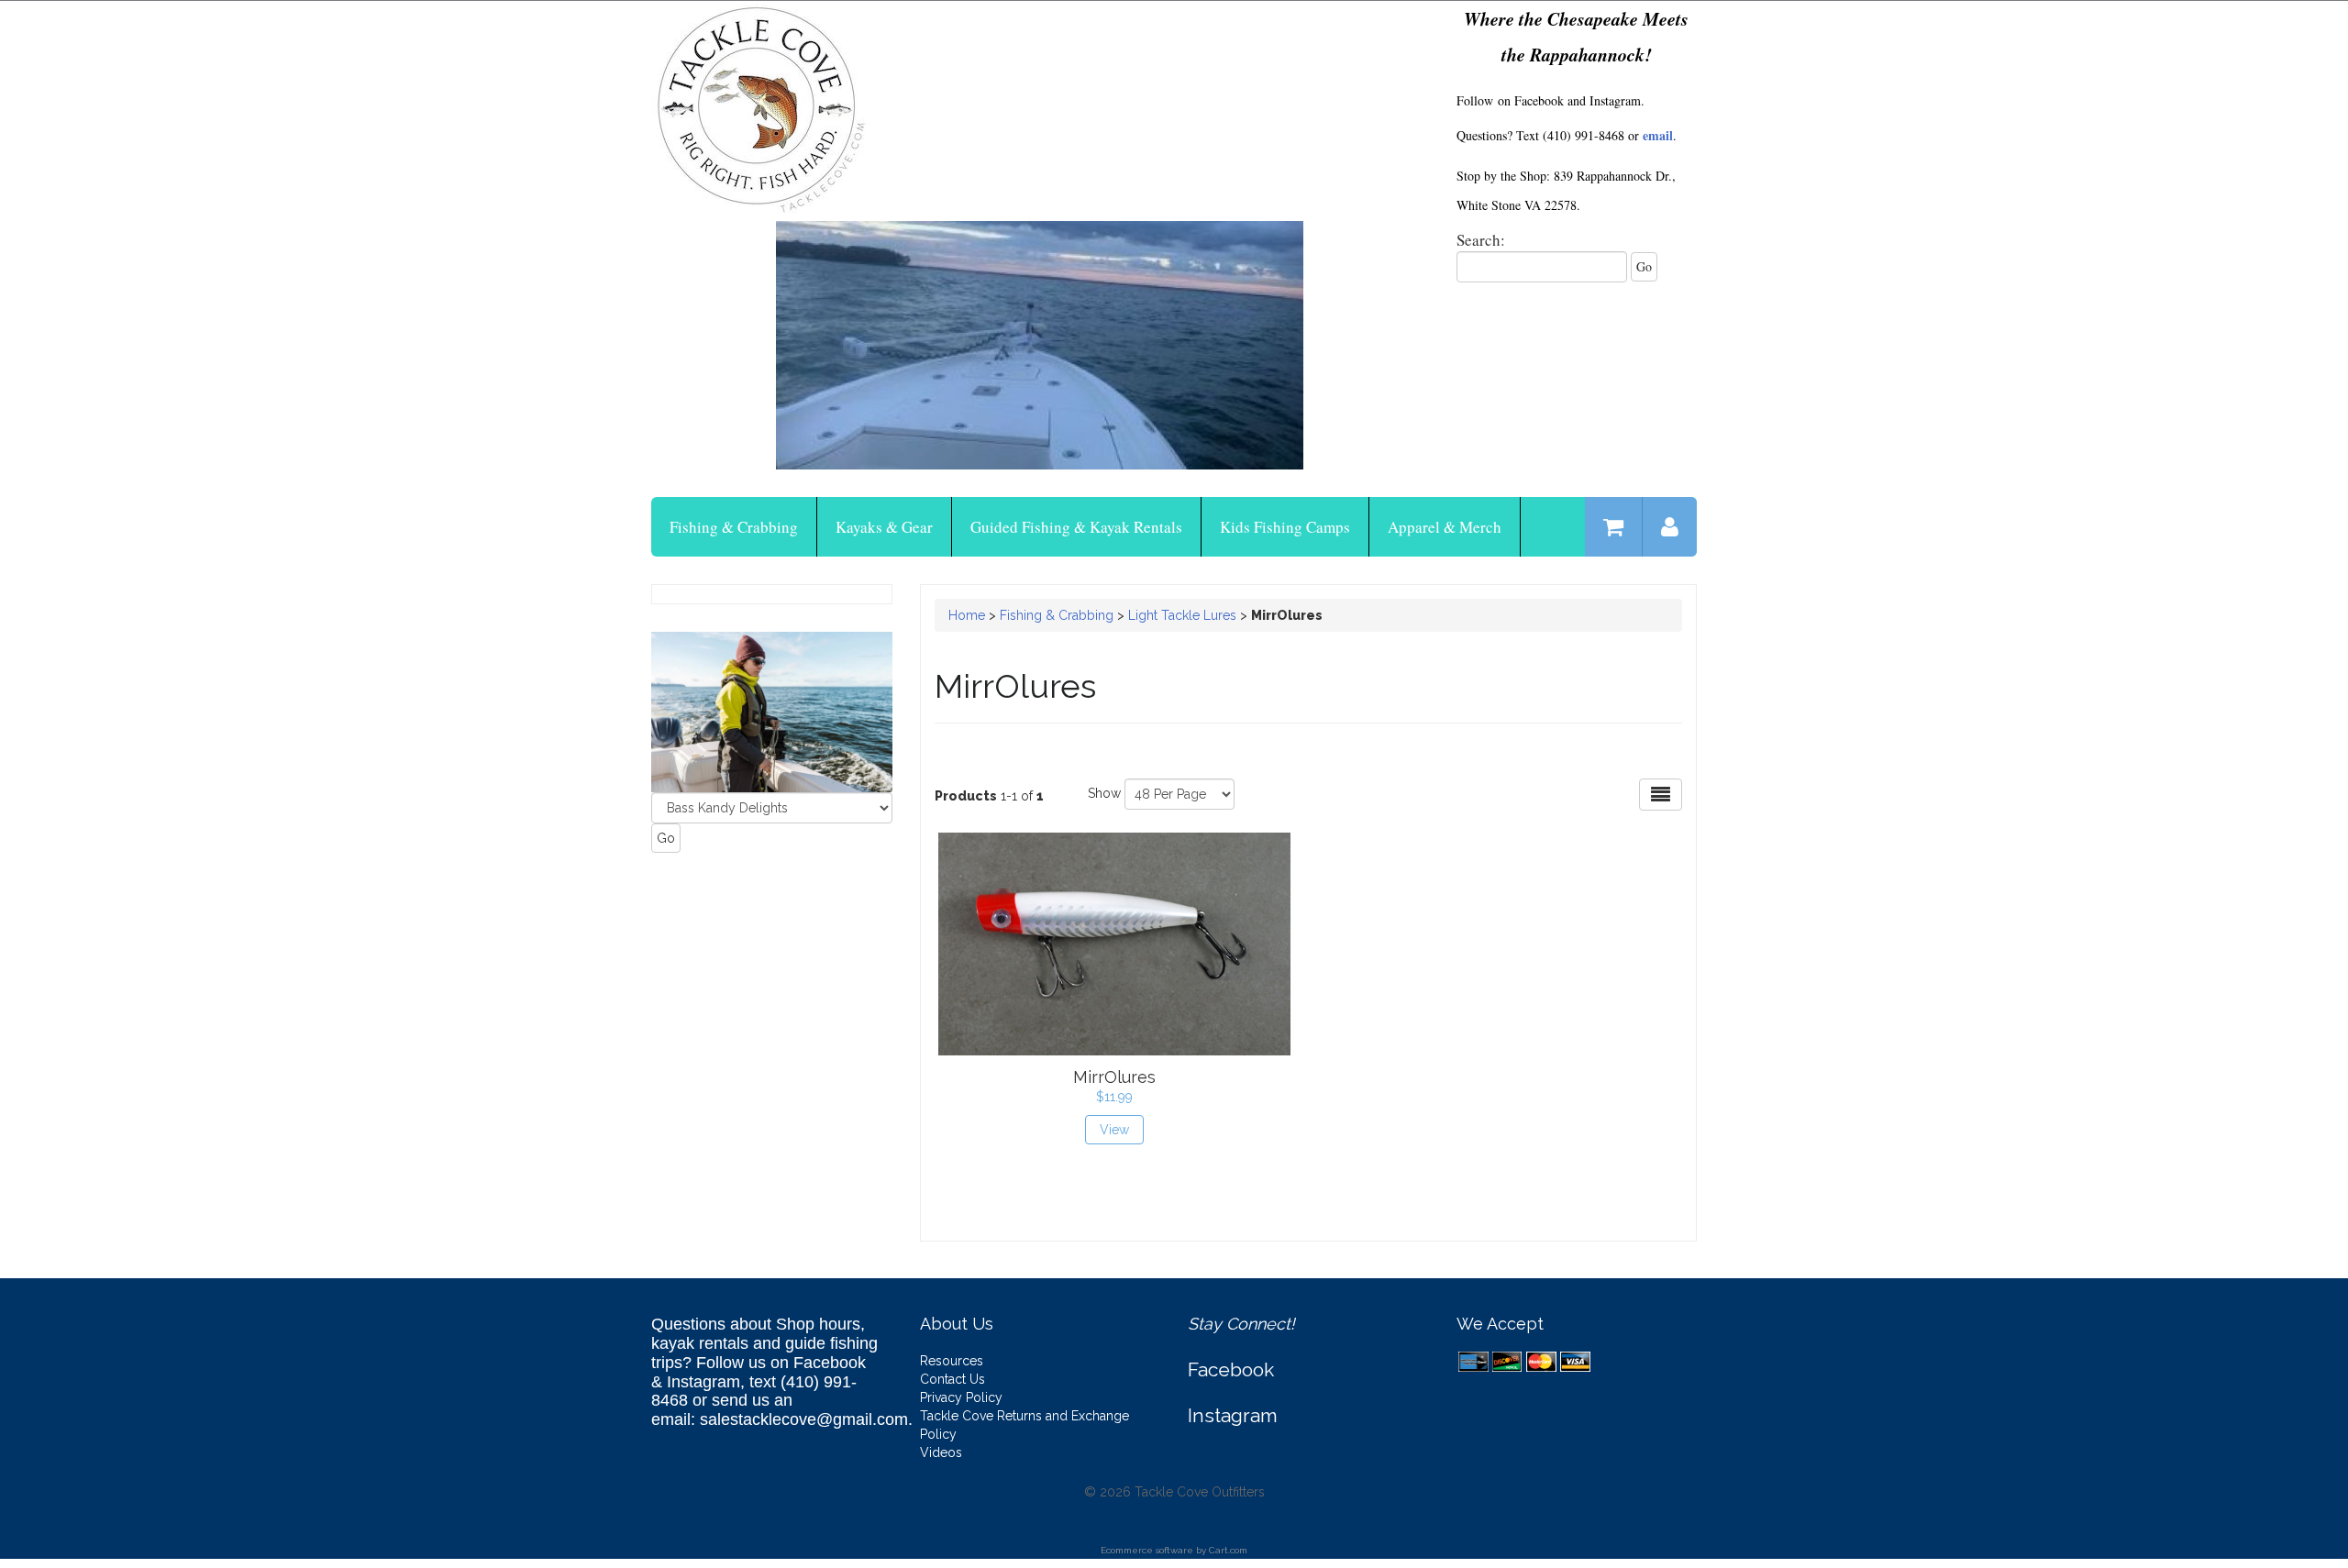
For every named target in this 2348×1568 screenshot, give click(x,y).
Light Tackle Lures (1184, 615)
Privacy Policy (961, 1397)
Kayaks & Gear (884, 527)
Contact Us (952, 1379)
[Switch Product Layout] (1661, 795)
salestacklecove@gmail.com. (806, 1419)
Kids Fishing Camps (1285, 527)
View (1114, 1130)
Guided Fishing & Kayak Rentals (1076, 527)
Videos (941, 1452)
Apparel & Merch (1445, 527)
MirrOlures (1114, 1077)
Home (967, 615)
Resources (952, 1361)
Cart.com (1228, 1550)
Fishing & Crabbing (734, 527)
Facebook (1231, 1369)
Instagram (1233, 1415)
